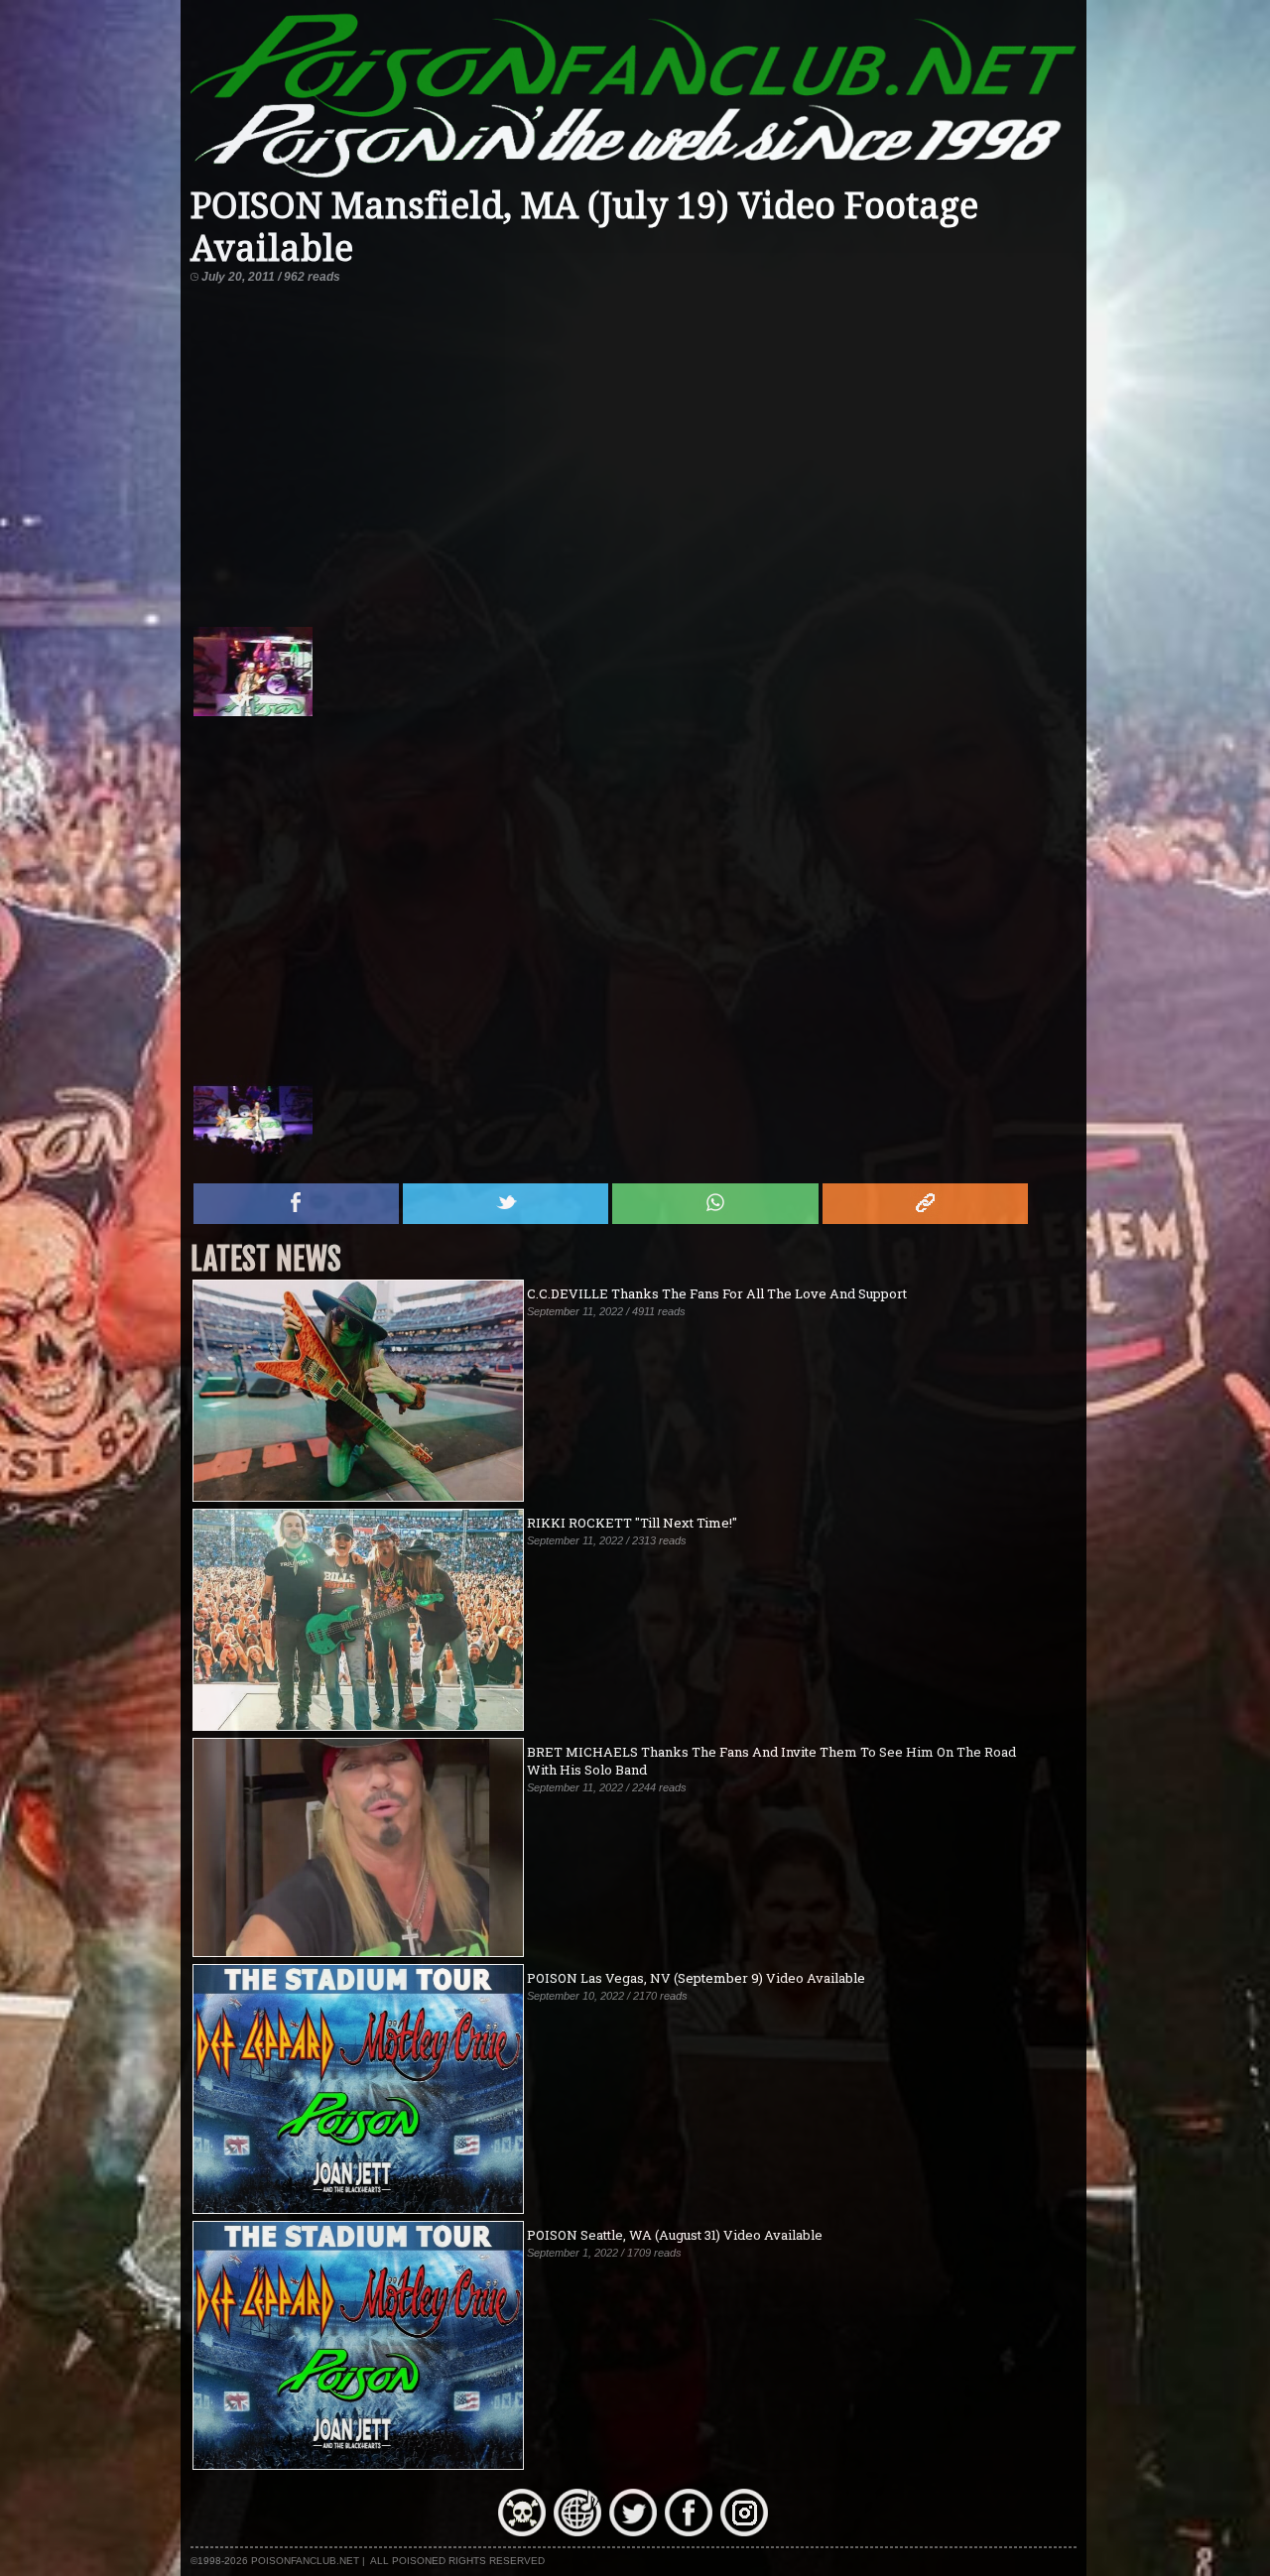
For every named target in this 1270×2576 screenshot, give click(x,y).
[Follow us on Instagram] (744, 2531)
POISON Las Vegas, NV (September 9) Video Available (696, 1978)
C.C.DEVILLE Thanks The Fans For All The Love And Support (717, 1293)
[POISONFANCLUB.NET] (634, 177)
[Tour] (577, 2531)
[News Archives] (522, 2531)
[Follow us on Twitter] (633, 2531)
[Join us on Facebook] (689, 2531)
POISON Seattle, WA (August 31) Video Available (675, 2235)
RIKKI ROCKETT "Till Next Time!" (632, 1523)
